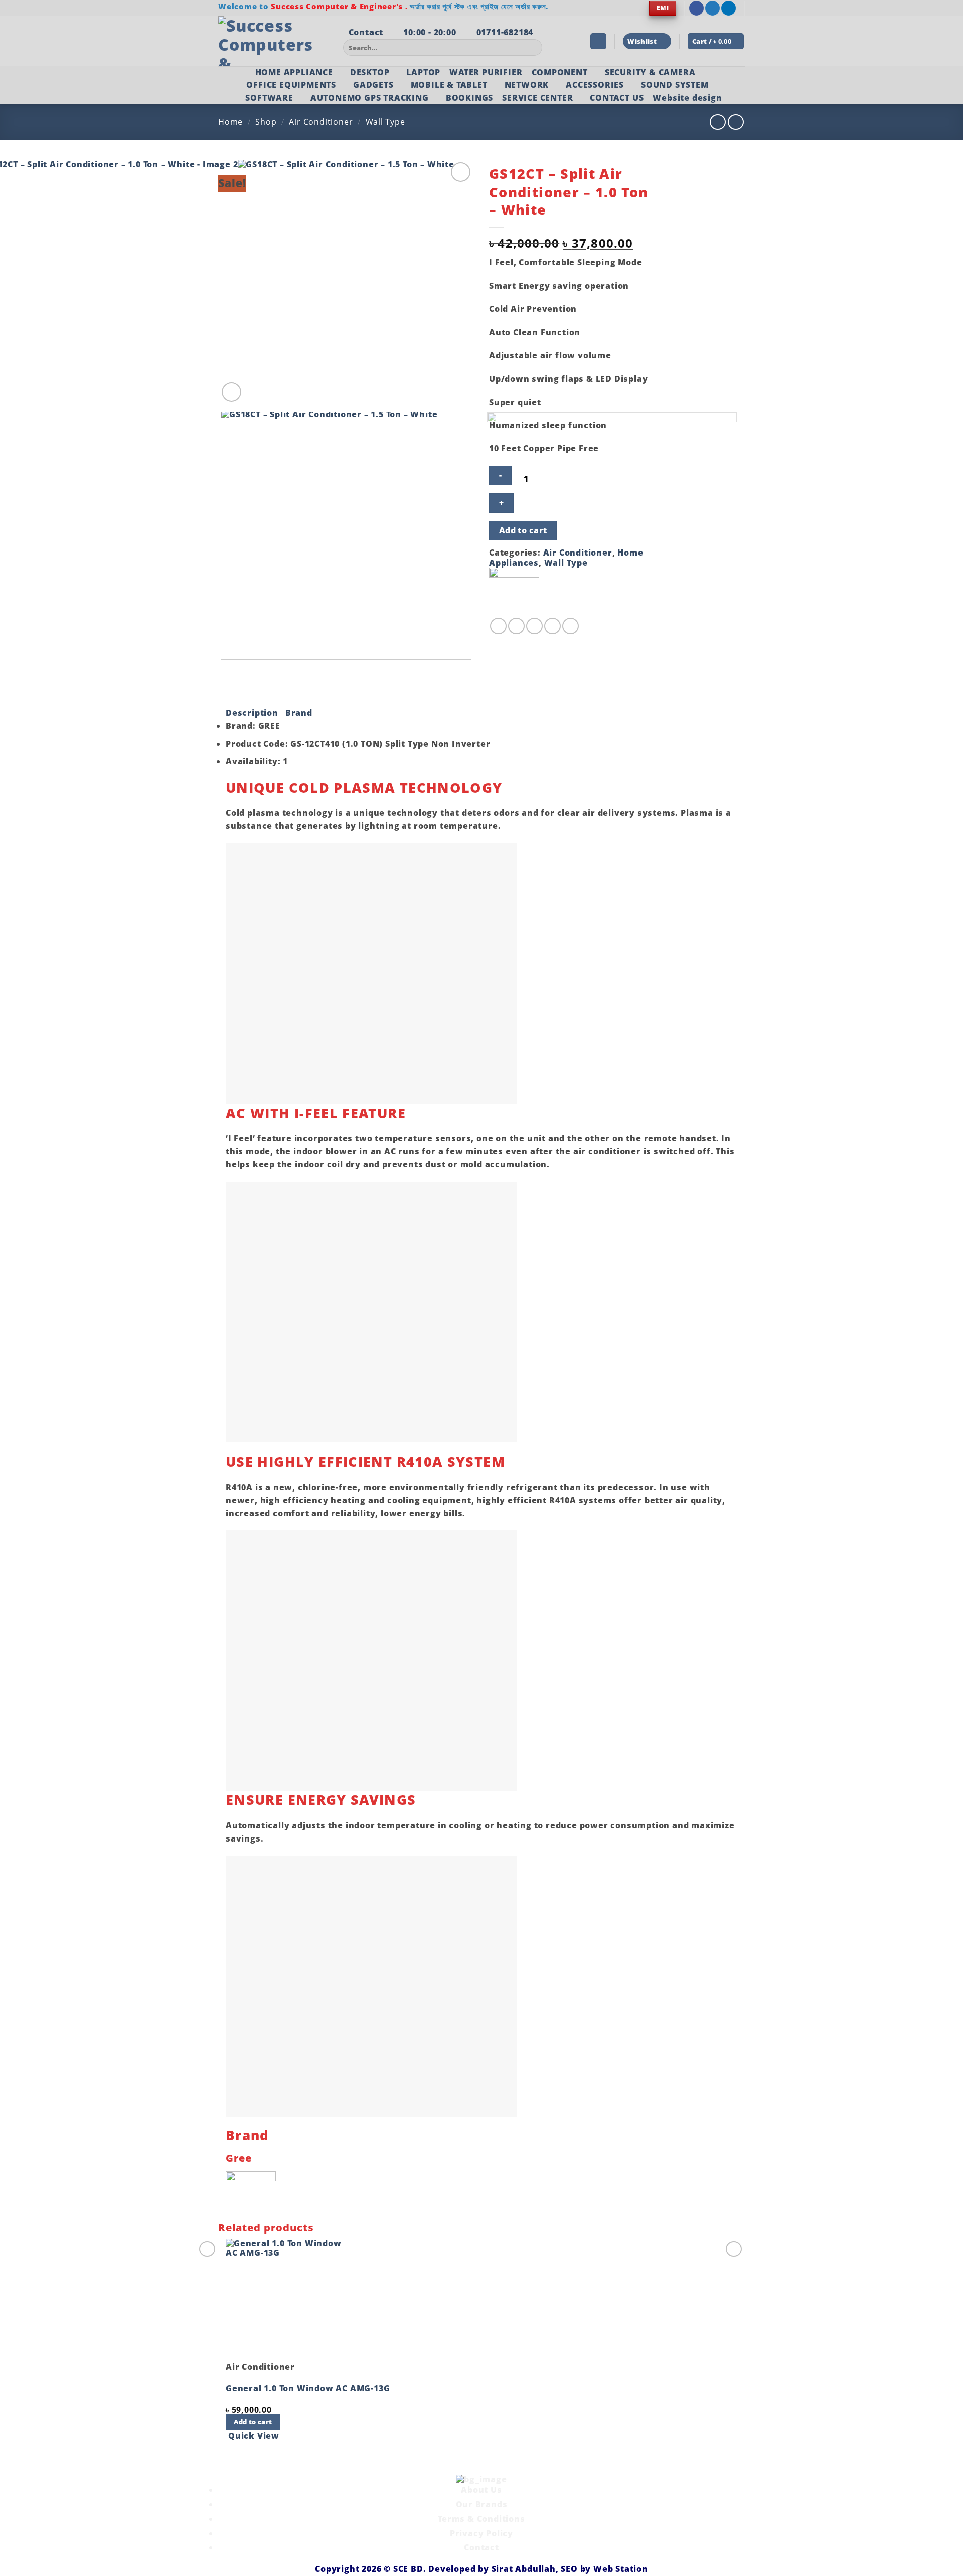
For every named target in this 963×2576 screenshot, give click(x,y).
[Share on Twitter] (516, 626)
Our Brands (482, 2504)
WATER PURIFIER (486, 72)
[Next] (256, 386)
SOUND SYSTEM (675, 85)
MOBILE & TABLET (449, 85)
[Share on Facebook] (498, 626)
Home (230, 122)
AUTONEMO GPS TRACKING (370, 98)
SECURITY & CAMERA (650, 72)
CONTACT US (617, 98)
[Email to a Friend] (534, 626)
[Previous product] (736, 122)
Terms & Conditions (481, 2519)
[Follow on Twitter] (712, 8)
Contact (481, 2547)
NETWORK (527, 85)
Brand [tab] (299, 713)
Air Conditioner (321, 122)
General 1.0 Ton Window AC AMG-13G (308, 2388)
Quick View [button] (254, 2436)
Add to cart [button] (253, 2422)
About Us (481, 2490)
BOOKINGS (469, 98)
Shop (266, 122)
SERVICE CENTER (537, 98)
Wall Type (385, 122)
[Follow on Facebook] (696, 8)
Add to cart (523, 530)
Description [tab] (252, 713)
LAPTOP (423, 72)
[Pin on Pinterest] (552, 626)
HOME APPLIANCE (294, 72)
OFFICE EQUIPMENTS (291, 85)
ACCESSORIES (595, 85)
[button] (598, 41)
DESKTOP (370, 72)
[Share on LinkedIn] (571, 626)
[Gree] (514, 592)
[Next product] (717, 122)
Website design (687, 98)
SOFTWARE (269, 98)
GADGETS (373, 85)
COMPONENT (560, 72)
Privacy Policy (481, 2533)
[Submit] (533, 48)
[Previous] (223, 670)
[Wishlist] (461, 172)
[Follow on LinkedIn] (729, 8)
